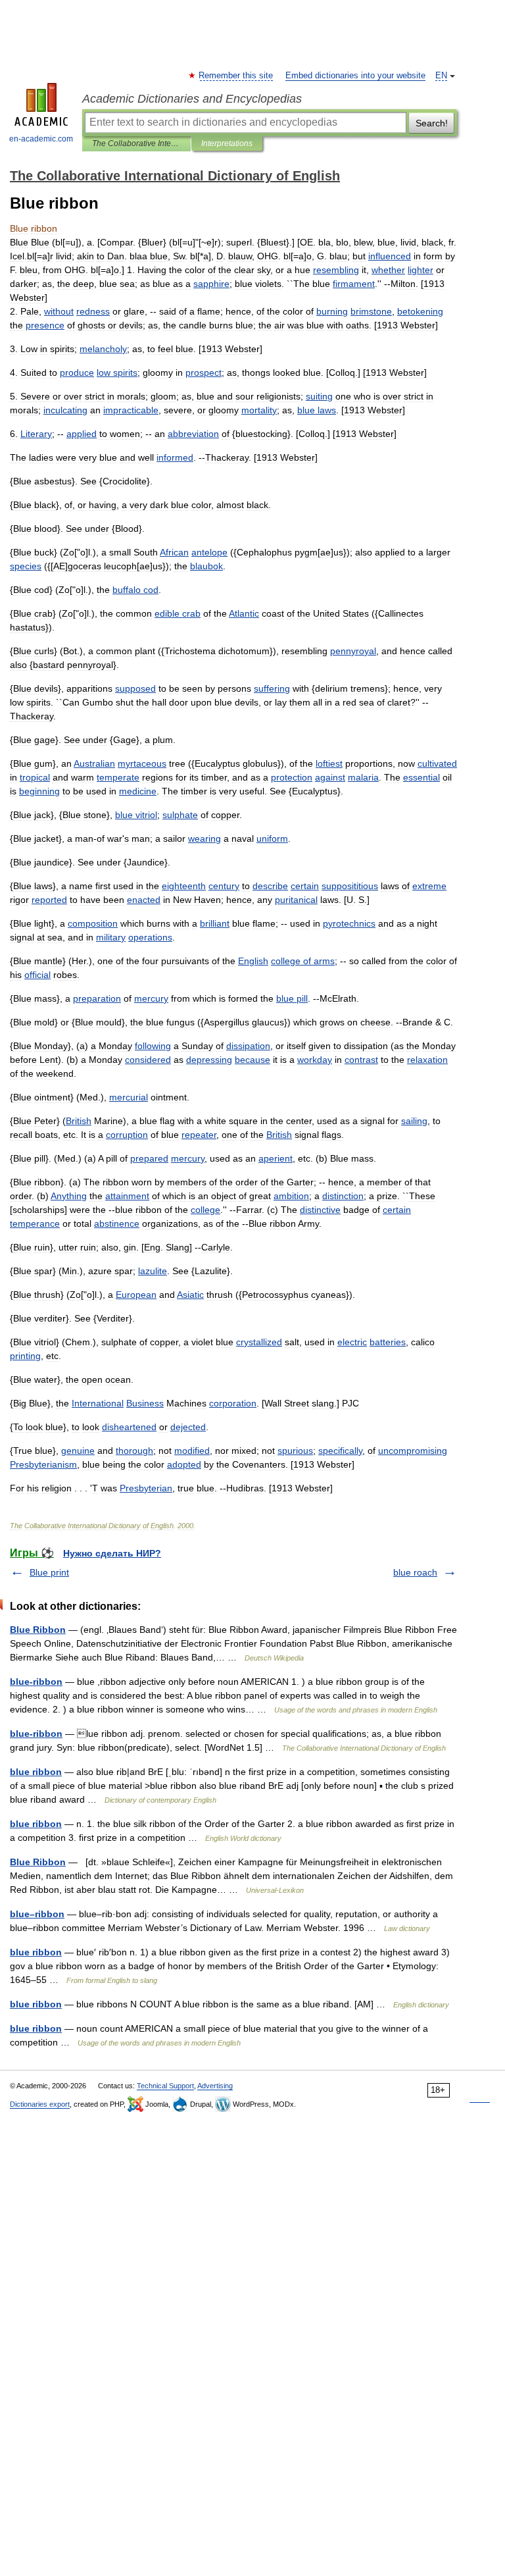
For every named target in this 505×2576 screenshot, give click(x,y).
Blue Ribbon (38, 1630)
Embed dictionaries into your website (355, 76)
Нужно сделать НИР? (112, 1553)
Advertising (215, 2086)
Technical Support (165, 2086)
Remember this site (236, 76)
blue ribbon (36, 1772)
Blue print (49, 1572)
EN (441, 76)
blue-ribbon (36, 1682)
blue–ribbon (37, 1914)
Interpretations (227, 143)
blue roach (415, 1572)
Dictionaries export (40, 2104)
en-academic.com (41, 139)
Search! (432, 123)
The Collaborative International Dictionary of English (136, 143)
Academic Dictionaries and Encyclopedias (192, 99)
